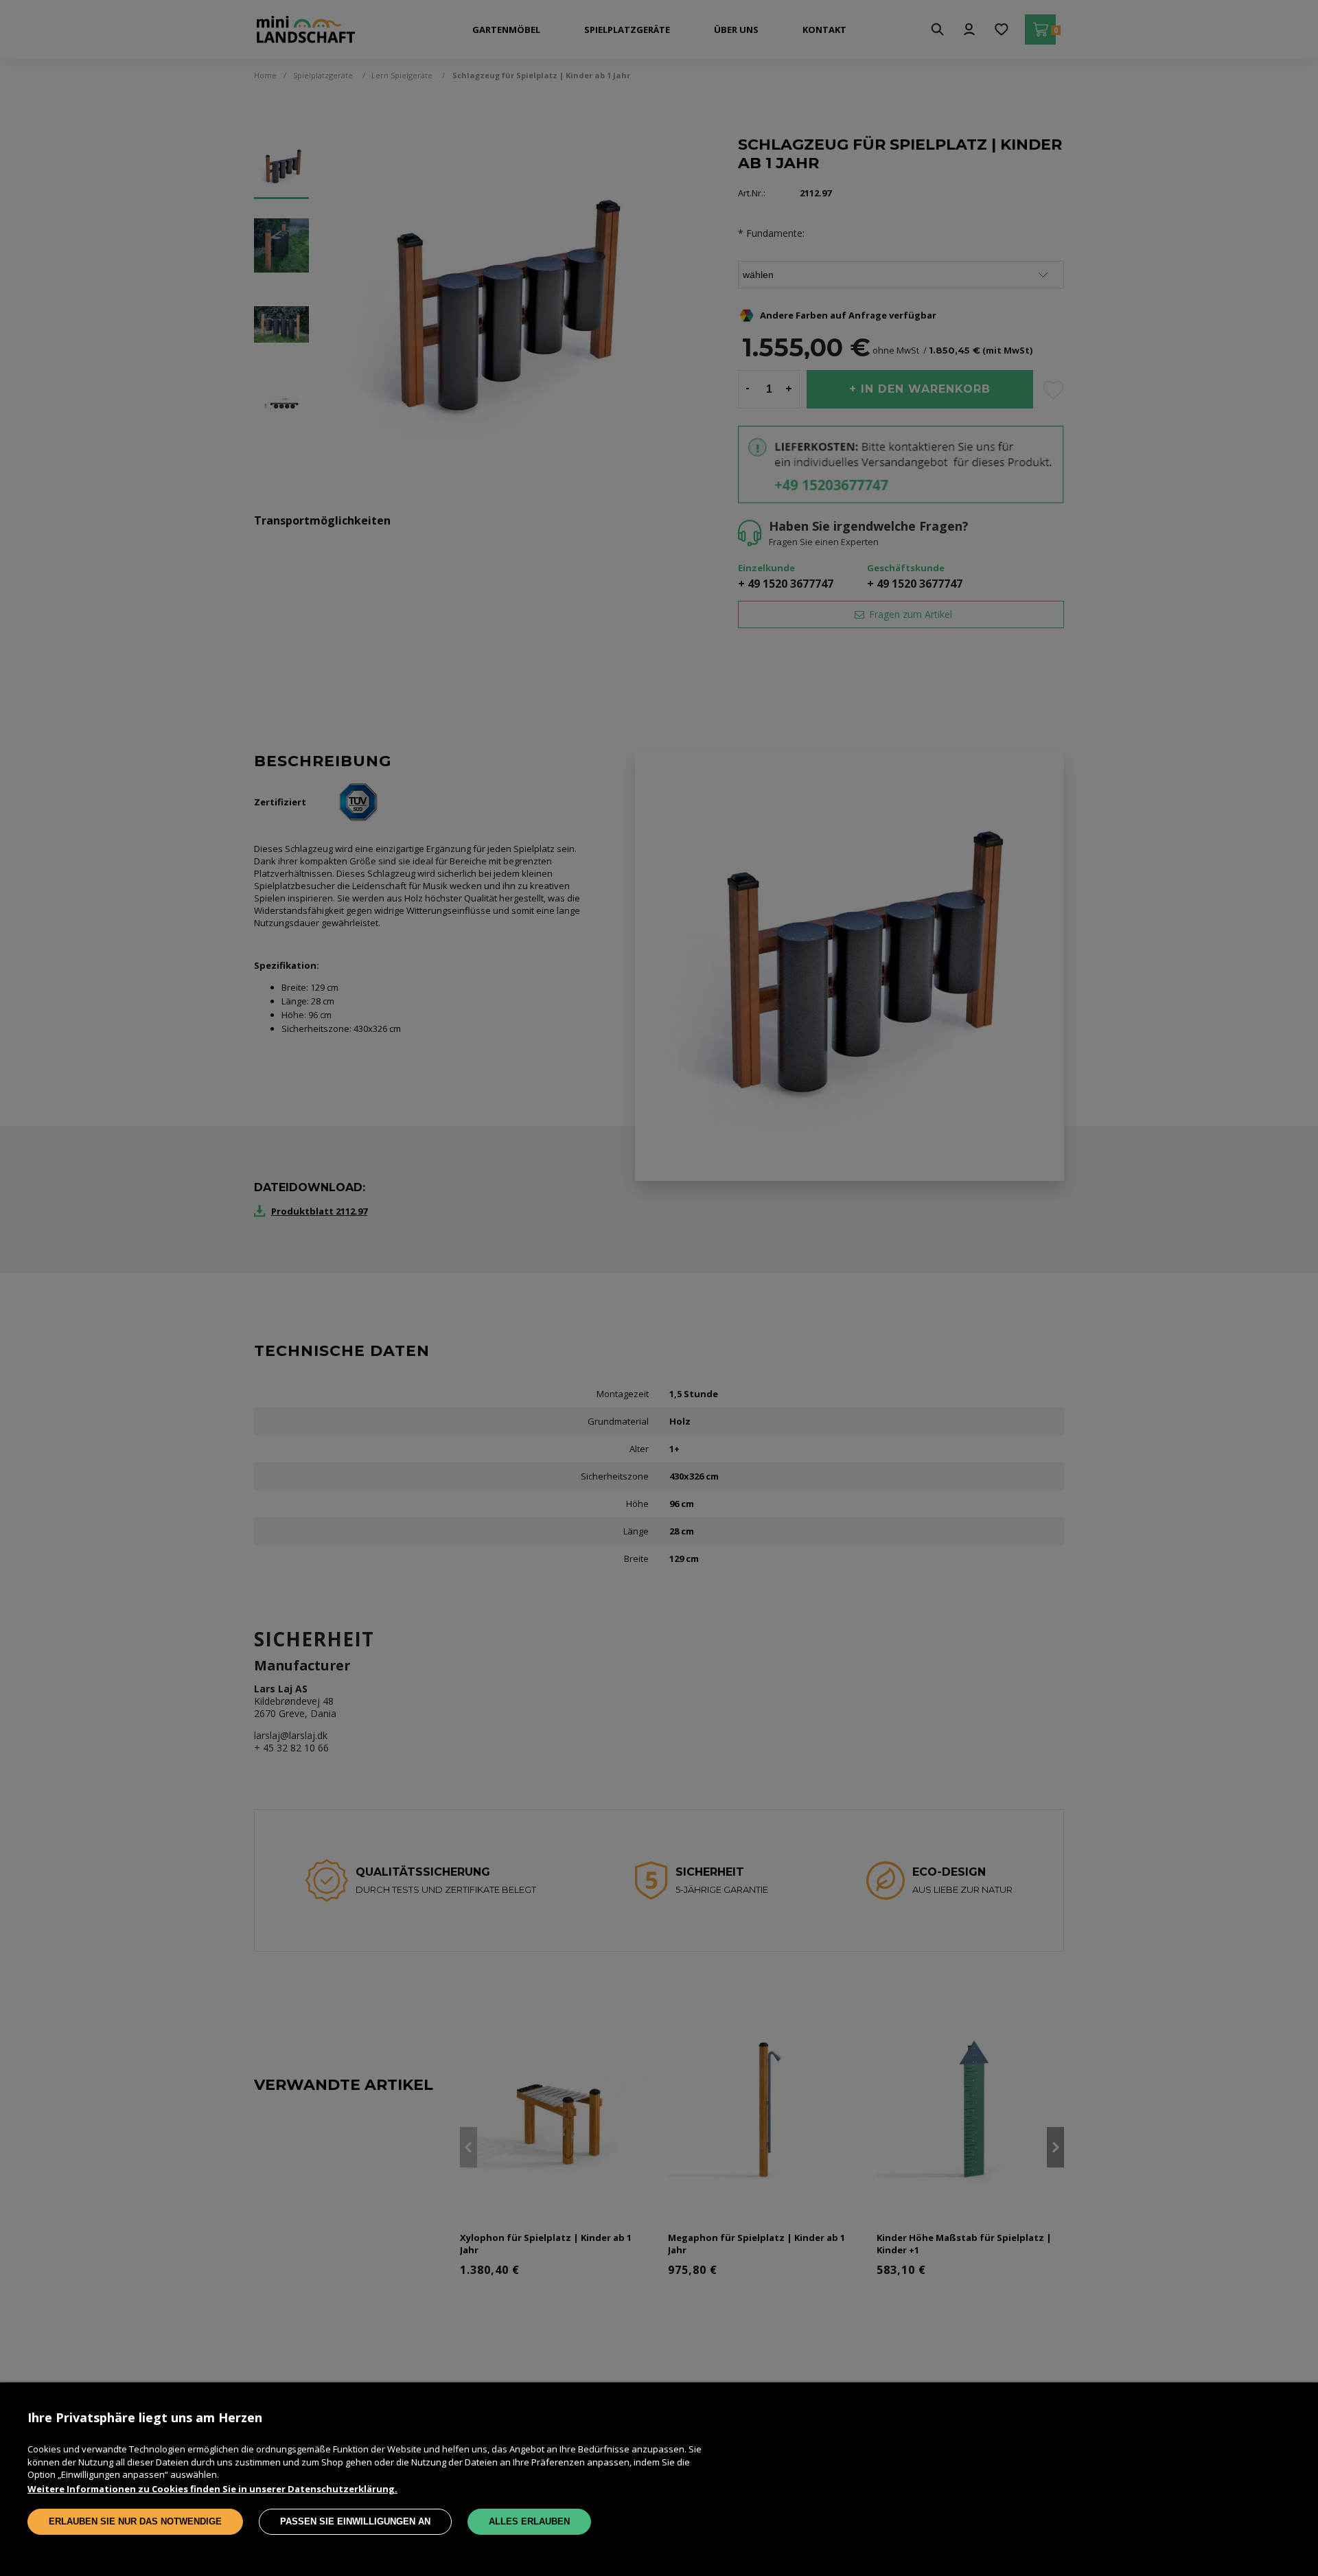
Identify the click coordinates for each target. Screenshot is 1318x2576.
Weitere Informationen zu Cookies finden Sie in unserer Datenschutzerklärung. (212, 2489)
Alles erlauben (529, 2521)
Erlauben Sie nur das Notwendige (135, 2521)
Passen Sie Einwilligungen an (355, 2521)
